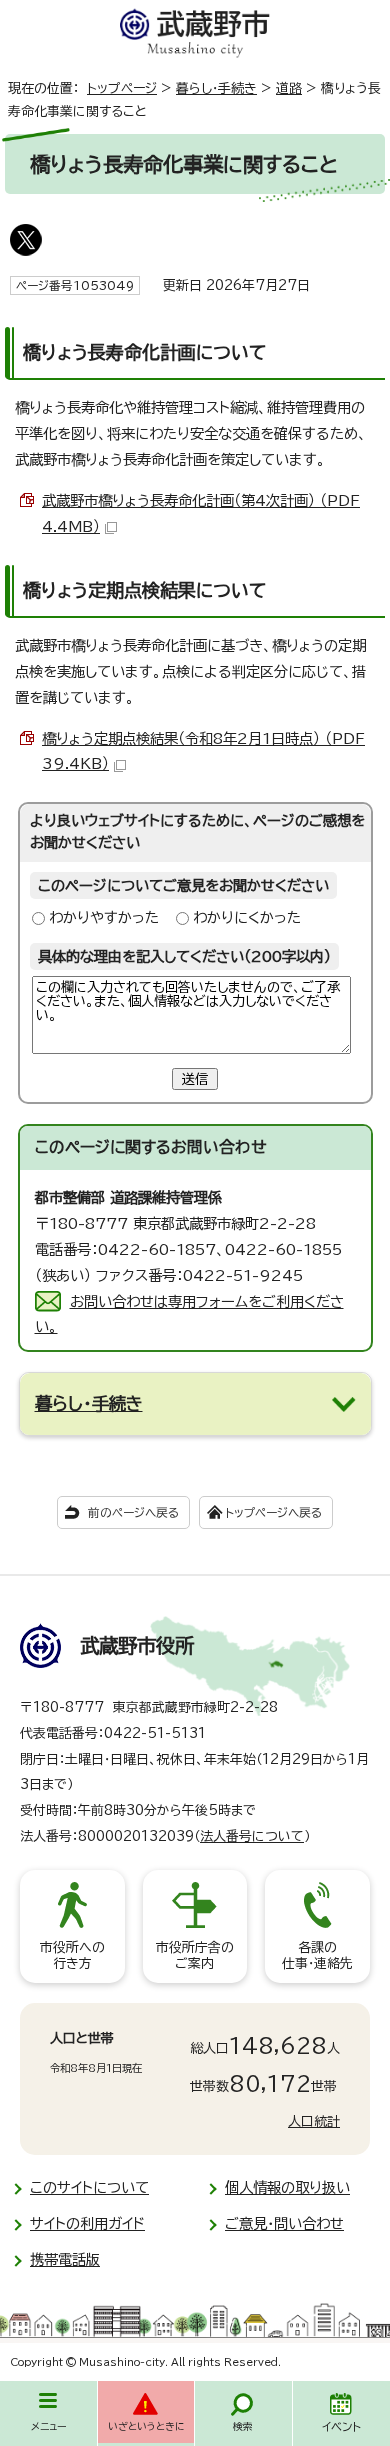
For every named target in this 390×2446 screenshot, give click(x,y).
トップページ (122, 88)
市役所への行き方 (72, 1955)
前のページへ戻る (133, 1512)
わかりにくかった (247, 917)
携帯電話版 (65, 2259)
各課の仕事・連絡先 (317, 1955)
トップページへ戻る (273, 1512)
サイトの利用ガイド (87, 2223)
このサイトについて (89, 2187)
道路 (289, 88)
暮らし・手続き (216, 88)
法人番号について (252, 1836)
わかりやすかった (104, 917)
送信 (195, 1079)
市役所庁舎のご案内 (195, 1955)
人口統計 (314, 2121)
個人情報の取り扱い (287, 2187)
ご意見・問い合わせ (284, 2223)
